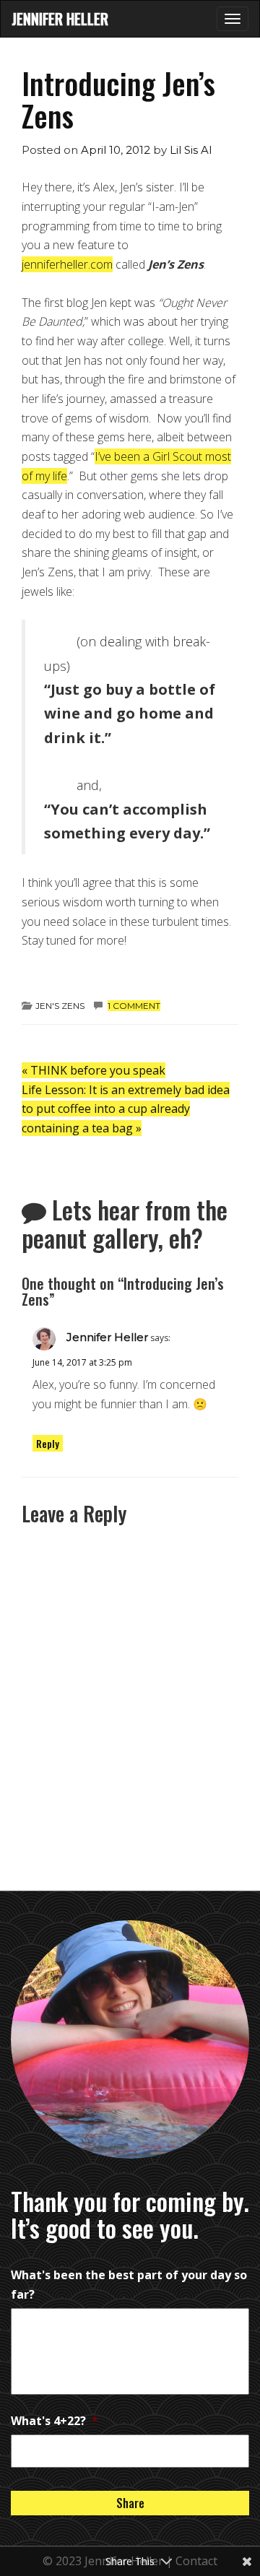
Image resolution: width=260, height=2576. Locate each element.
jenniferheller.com (67, 264)
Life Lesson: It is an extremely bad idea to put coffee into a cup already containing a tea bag (126, 1109)
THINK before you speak (94, 1070)
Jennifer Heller (60, 19)
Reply (48, 1443)
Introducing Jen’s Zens (118, 99)
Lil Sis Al (191, 150)
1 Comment (134, 1006)
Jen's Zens (60, 1006)
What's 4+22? (55, 2421)
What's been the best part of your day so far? (129, 2285)
